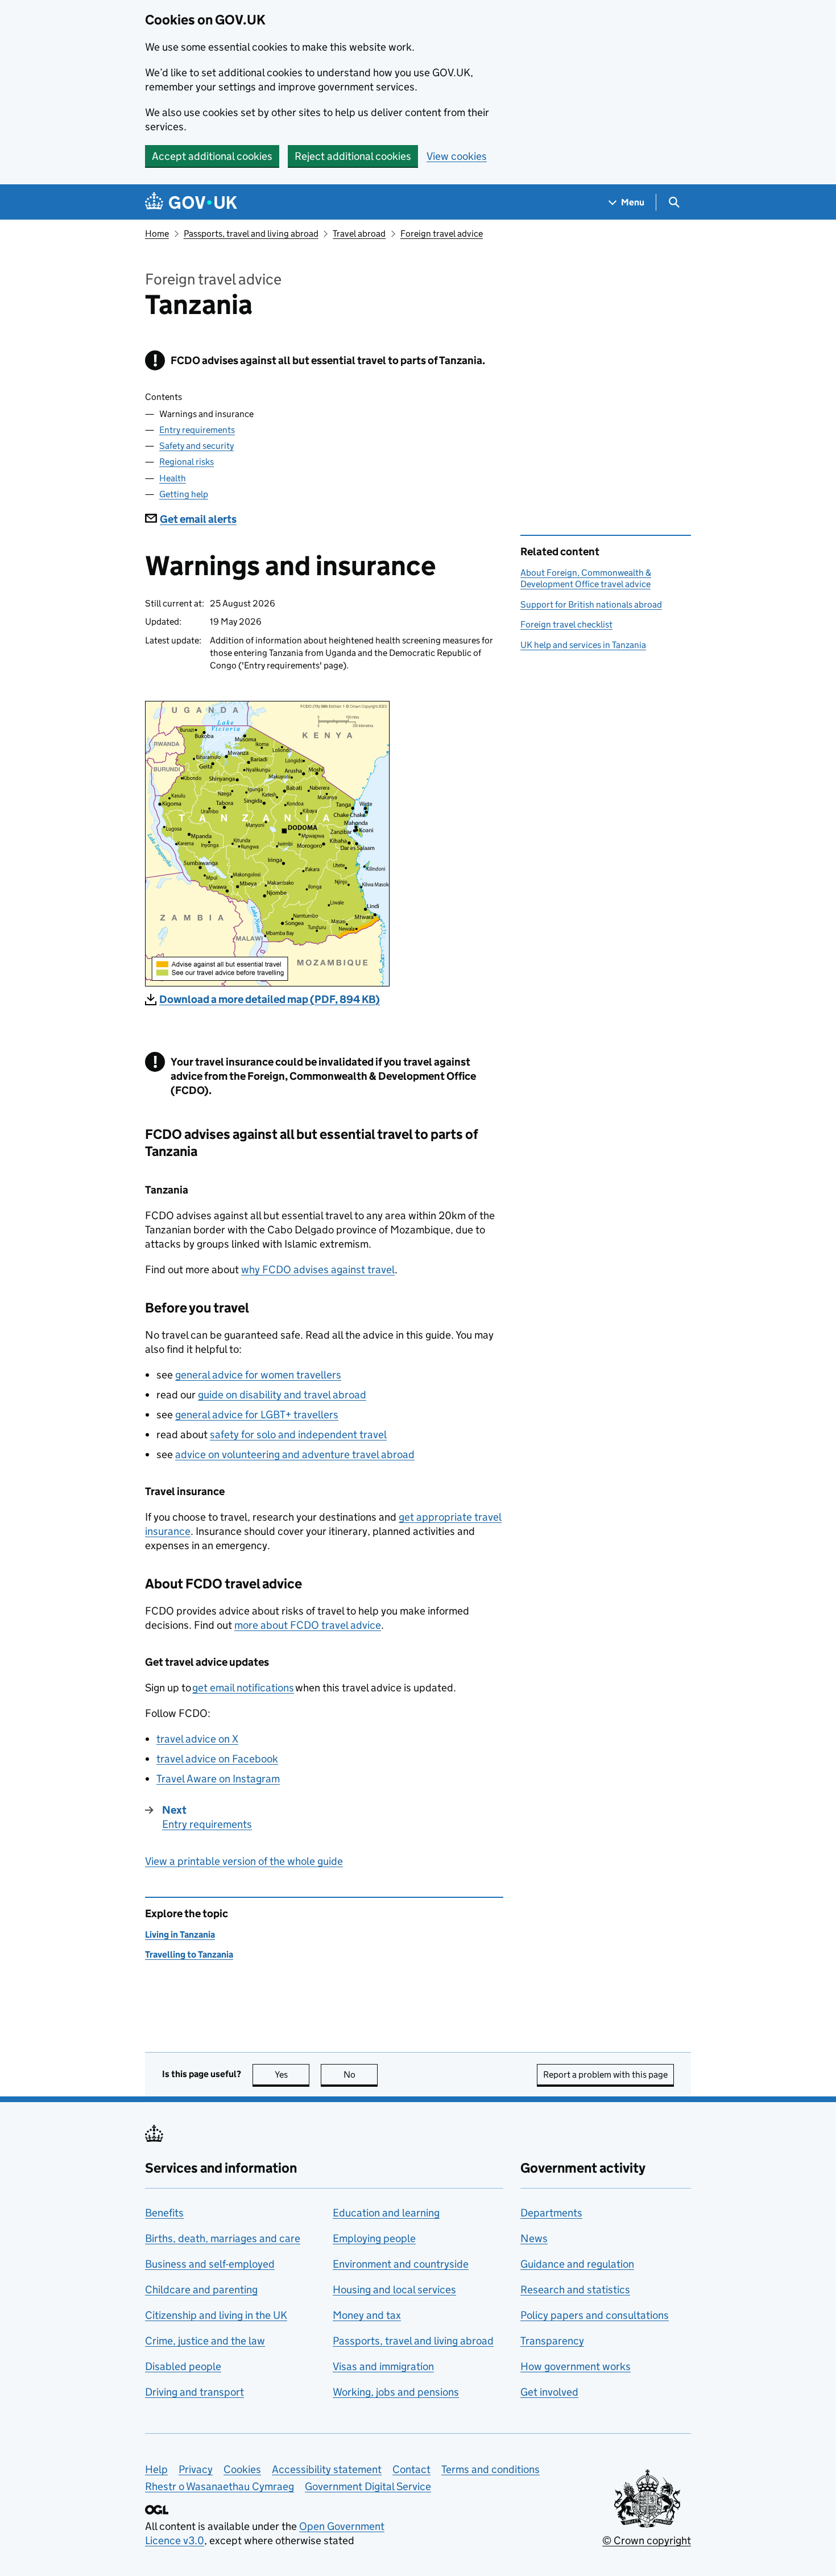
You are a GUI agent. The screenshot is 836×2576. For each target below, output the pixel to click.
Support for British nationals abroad (591, 604)
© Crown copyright (647, 2540)
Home (157, 234)
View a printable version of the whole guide (244, 1861)
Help (156, 2469)
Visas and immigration (383, 2366)
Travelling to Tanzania (189, 1954)
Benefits (164, 2213)
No (361, 2075)
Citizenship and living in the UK (216, 2315)
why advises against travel (318, 1270)
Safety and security (196, 446)
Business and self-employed (210, 2264)
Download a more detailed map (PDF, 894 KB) (270, 999)
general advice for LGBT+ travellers (257, 1415)
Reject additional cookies (353, 156)
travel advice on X (197, 1739)
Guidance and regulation (577, 2264)
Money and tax (367, 2315)
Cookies (242, 2469)
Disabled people (183, 2366)
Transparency (552, 2341)
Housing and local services (394, 2290)
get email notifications (243, 1688)
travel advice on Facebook (217, 1759)
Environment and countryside (401, 2264)
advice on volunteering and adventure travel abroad (295, 1454)
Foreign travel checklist (566, 624)
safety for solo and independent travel (298, 1434)
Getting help (184, 494)
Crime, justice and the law (205, 2341)
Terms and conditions (491, 2469)
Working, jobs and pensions (396, 2392)
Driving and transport (194, 2392)
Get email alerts (198, 519)
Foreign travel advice (442, 234)
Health (173, 478)
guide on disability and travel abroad (282, 1395)
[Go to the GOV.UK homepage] (191, 202)
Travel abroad (359, 234)
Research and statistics (575, 2290)
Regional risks (187, 462)
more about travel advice (308, 1625)
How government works (576, 2366)
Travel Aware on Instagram (218, 1779)
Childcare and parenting (201, 2290)
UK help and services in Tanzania (583, 645)
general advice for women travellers (258, 1375)
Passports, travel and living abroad (251, 234)
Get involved (549, 2392)
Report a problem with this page (605, 2075)
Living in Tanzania (180, 1935)
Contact (411, 2469)
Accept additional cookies (212, 156)
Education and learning (386, 2213)
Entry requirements (197, 430)
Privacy (196, 2469)
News (534, 2238)
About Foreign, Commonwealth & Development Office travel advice (586, 578)
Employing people (374, 2238)
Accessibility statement (327, 2469)
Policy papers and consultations (595, 2315)
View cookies (457, 156)
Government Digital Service (368, 2486)
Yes (292, 2075)
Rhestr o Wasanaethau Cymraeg (220, 2486)
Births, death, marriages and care (223, 2238)
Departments (551, 2213)
